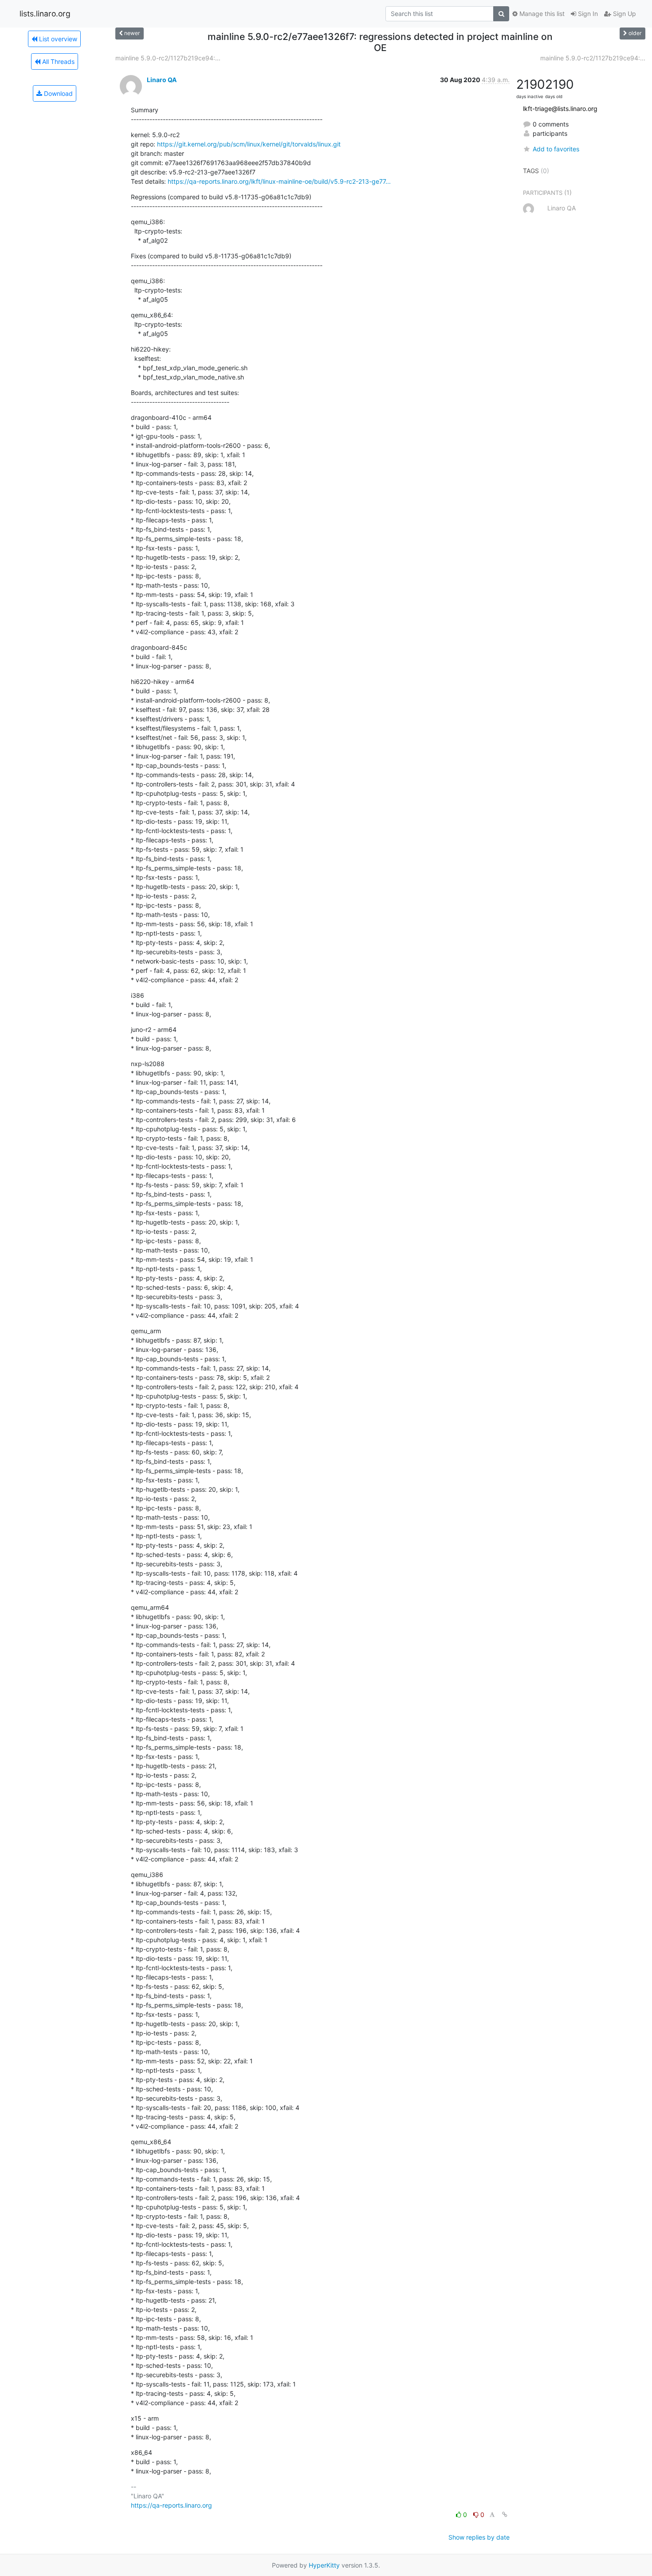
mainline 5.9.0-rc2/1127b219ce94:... (168, 58)
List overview (57, 39)
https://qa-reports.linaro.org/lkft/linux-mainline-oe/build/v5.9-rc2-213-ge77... (279, 181)
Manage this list (541, 14)
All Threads (57, 61)
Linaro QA (162, 80)
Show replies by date (479, 2537)
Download (57, 93)
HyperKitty (324, 2565)
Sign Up (624, 14)
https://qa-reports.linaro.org (171, 2505)
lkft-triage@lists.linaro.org (560, 109)
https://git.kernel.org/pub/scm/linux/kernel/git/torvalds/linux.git (249, 144)
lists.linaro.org (45, 14)
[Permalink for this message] (505, 2515)
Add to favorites (556, 149)
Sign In (587, 14)
